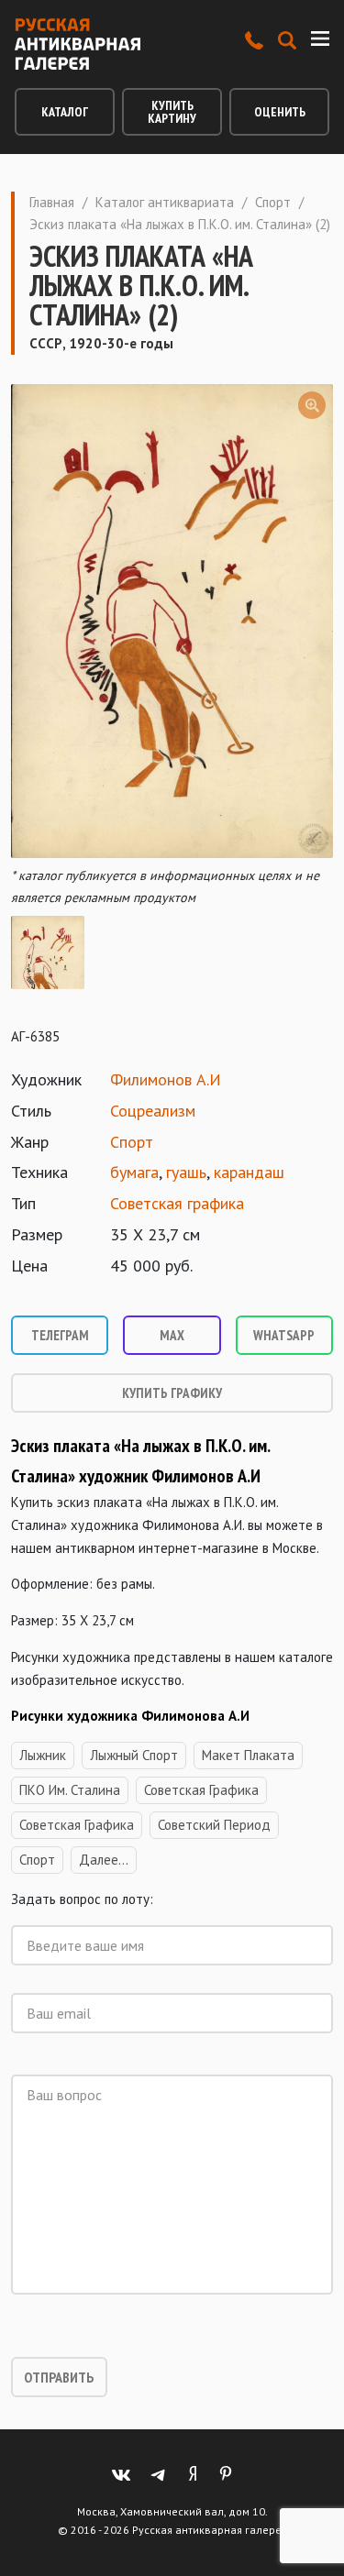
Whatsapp (284, 1335)
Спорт (273, 202)
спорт (37, 1860)
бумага (134, 1172)
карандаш (249, 1172)
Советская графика (177, 1203)
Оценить (280, 112)
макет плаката (248, 1755)
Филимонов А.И (166, 1079)
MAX (172, 1335)
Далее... (104, 1860)
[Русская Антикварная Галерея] (78, 44)
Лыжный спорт (134, 1755)
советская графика (201, 1790)
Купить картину (172, 112)
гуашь (186, 1172)
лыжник (43, 1755)
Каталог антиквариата (165, 202)
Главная (52, 202)
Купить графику (172, 1393)
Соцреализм (153, 1111)
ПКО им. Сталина (70, 1790)
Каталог (65, 112)
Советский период (214, 1825)
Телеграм (60, 1335)
